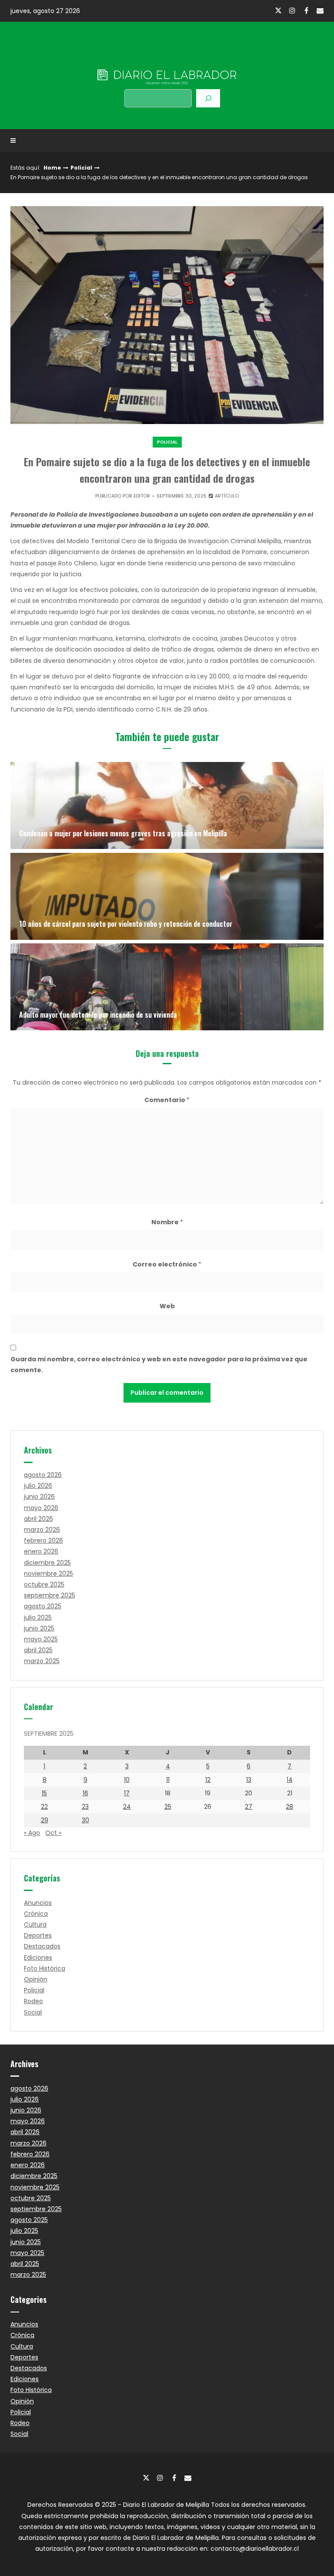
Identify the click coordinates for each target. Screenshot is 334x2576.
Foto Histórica (45, 1968)
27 (249, 1807)
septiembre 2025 (50, 1595)
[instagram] (292, 10)
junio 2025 (39, 1628)
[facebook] (306, 10)
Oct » (53, 1833)
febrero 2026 (43, 1540)
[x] (278, 11)
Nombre (167, 1222)
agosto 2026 (43, 1475)
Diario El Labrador (167, 59)
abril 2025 (38, 1650)
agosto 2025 (43, 1606)
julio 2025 (38, 1617)
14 (290, 1780)
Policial (81, 168)
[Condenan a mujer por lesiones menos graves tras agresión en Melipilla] (167, 805)
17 (127, 1793)
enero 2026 (41, 1551)
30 (85, 1820)
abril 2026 (38, 1519)
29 (45, 1820)
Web (167, 1306)
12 (208, 1780)
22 (44, 1807)
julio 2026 (38, 1486)
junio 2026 (39, 1497)
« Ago (32, 1833)
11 (168, 1780)
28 (289, 1807)
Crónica (36, 1914)
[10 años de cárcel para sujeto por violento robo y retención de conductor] (167, 896)
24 (127, 1807)
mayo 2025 (41, 1639)
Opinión (36, 1979)
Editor (142, 496)
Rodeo (33, 2001)
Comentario (167, 1100)
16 (85, 1793)
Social (33, 2012)
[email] (320, 10)
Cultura (35, 1924)
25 (168, 1807)
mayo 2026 (41, 1508)
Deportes (38, 1935)
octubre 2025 (44, 1584)
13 (249, 1780)
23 (85, 1807)
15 (44, 1793)
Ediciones (38, 1958)
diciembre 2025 (47, 1563)
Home (52, 168)
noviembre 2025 (48, 1574)
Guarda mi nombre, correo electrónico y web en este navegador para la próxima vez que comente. (159, 1365)
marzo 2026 (42, 1530)
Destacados (42, 1946)
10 (127, 1780)
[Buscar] (208, 98)
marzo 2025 (42, 1661)
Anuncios (38, 1903)
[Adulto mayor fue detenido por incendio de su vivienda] (167, 987)
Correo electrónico (167, 1264)
